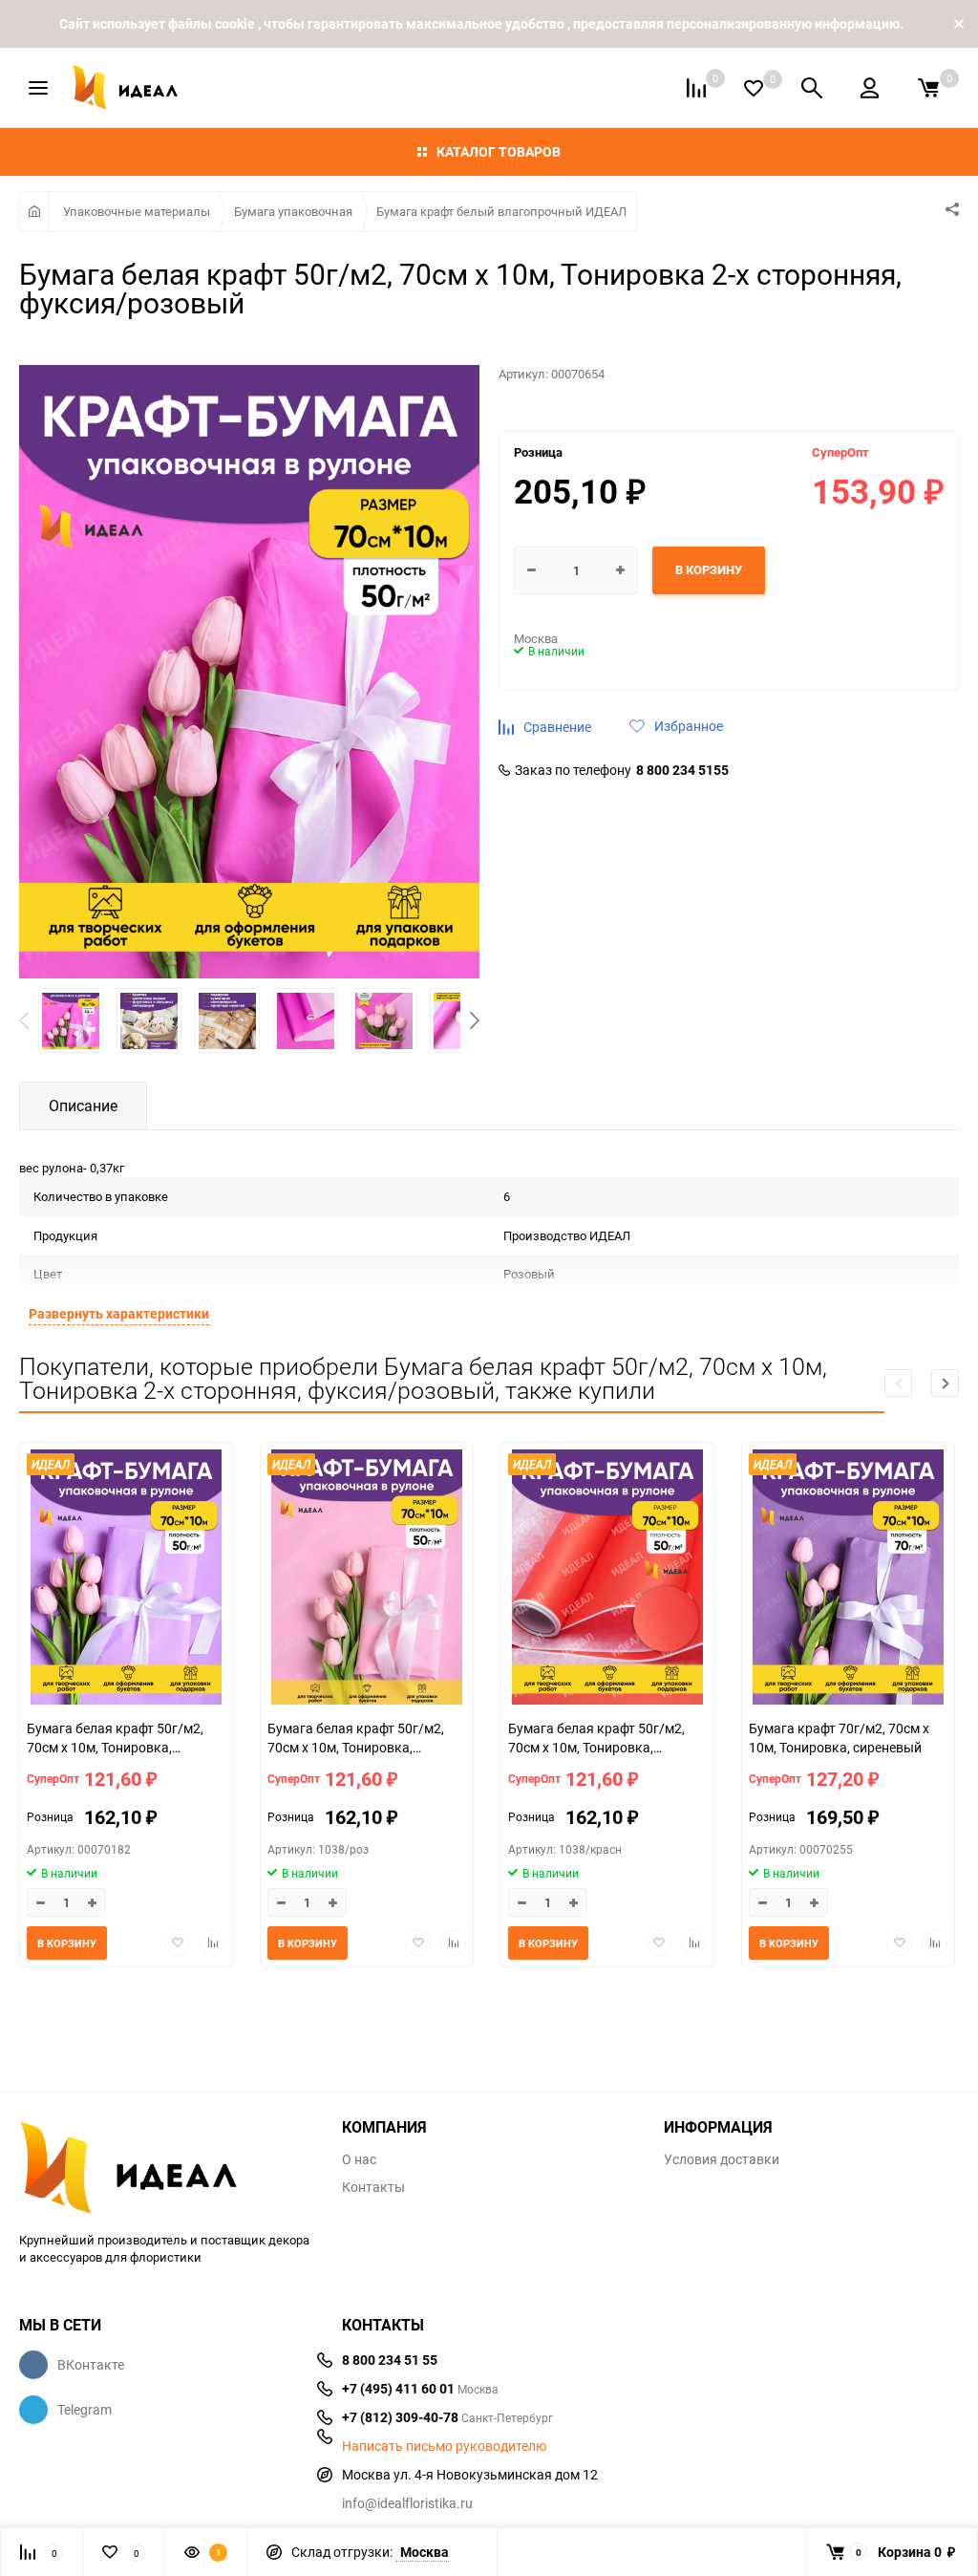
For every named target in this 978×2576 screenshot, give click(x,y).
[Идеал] (166, 2164)
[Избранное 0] (754, 88)
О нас (359, 2159)
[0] (928, 88)
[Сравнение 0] (696, 88)
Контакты (373, 2187)
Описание (83, 1106)
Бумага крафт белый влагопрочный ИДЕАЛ (501, 211)
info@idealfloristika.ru (407, 2503)
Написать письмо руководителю (444, 2446)
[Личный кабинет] (870, 88)
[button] (475, 1020)
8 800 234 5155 (682, 770)
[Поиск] (812, 88)
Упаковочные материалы (137, 211)
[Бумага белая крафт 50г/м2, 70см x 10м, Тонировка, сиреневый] (126, 1579)
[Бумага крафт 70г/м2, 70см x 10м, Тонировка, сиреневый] (848, 1579)
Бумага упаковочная (293, 211)
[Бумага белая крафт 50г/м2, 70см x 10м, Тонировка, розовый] (367, 1579)
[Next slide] (945, 1383)
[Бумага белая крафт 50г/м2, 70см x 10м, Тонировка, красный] (607, 1579)
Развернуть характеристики (119, 1313)
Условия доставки (722, 2159)
